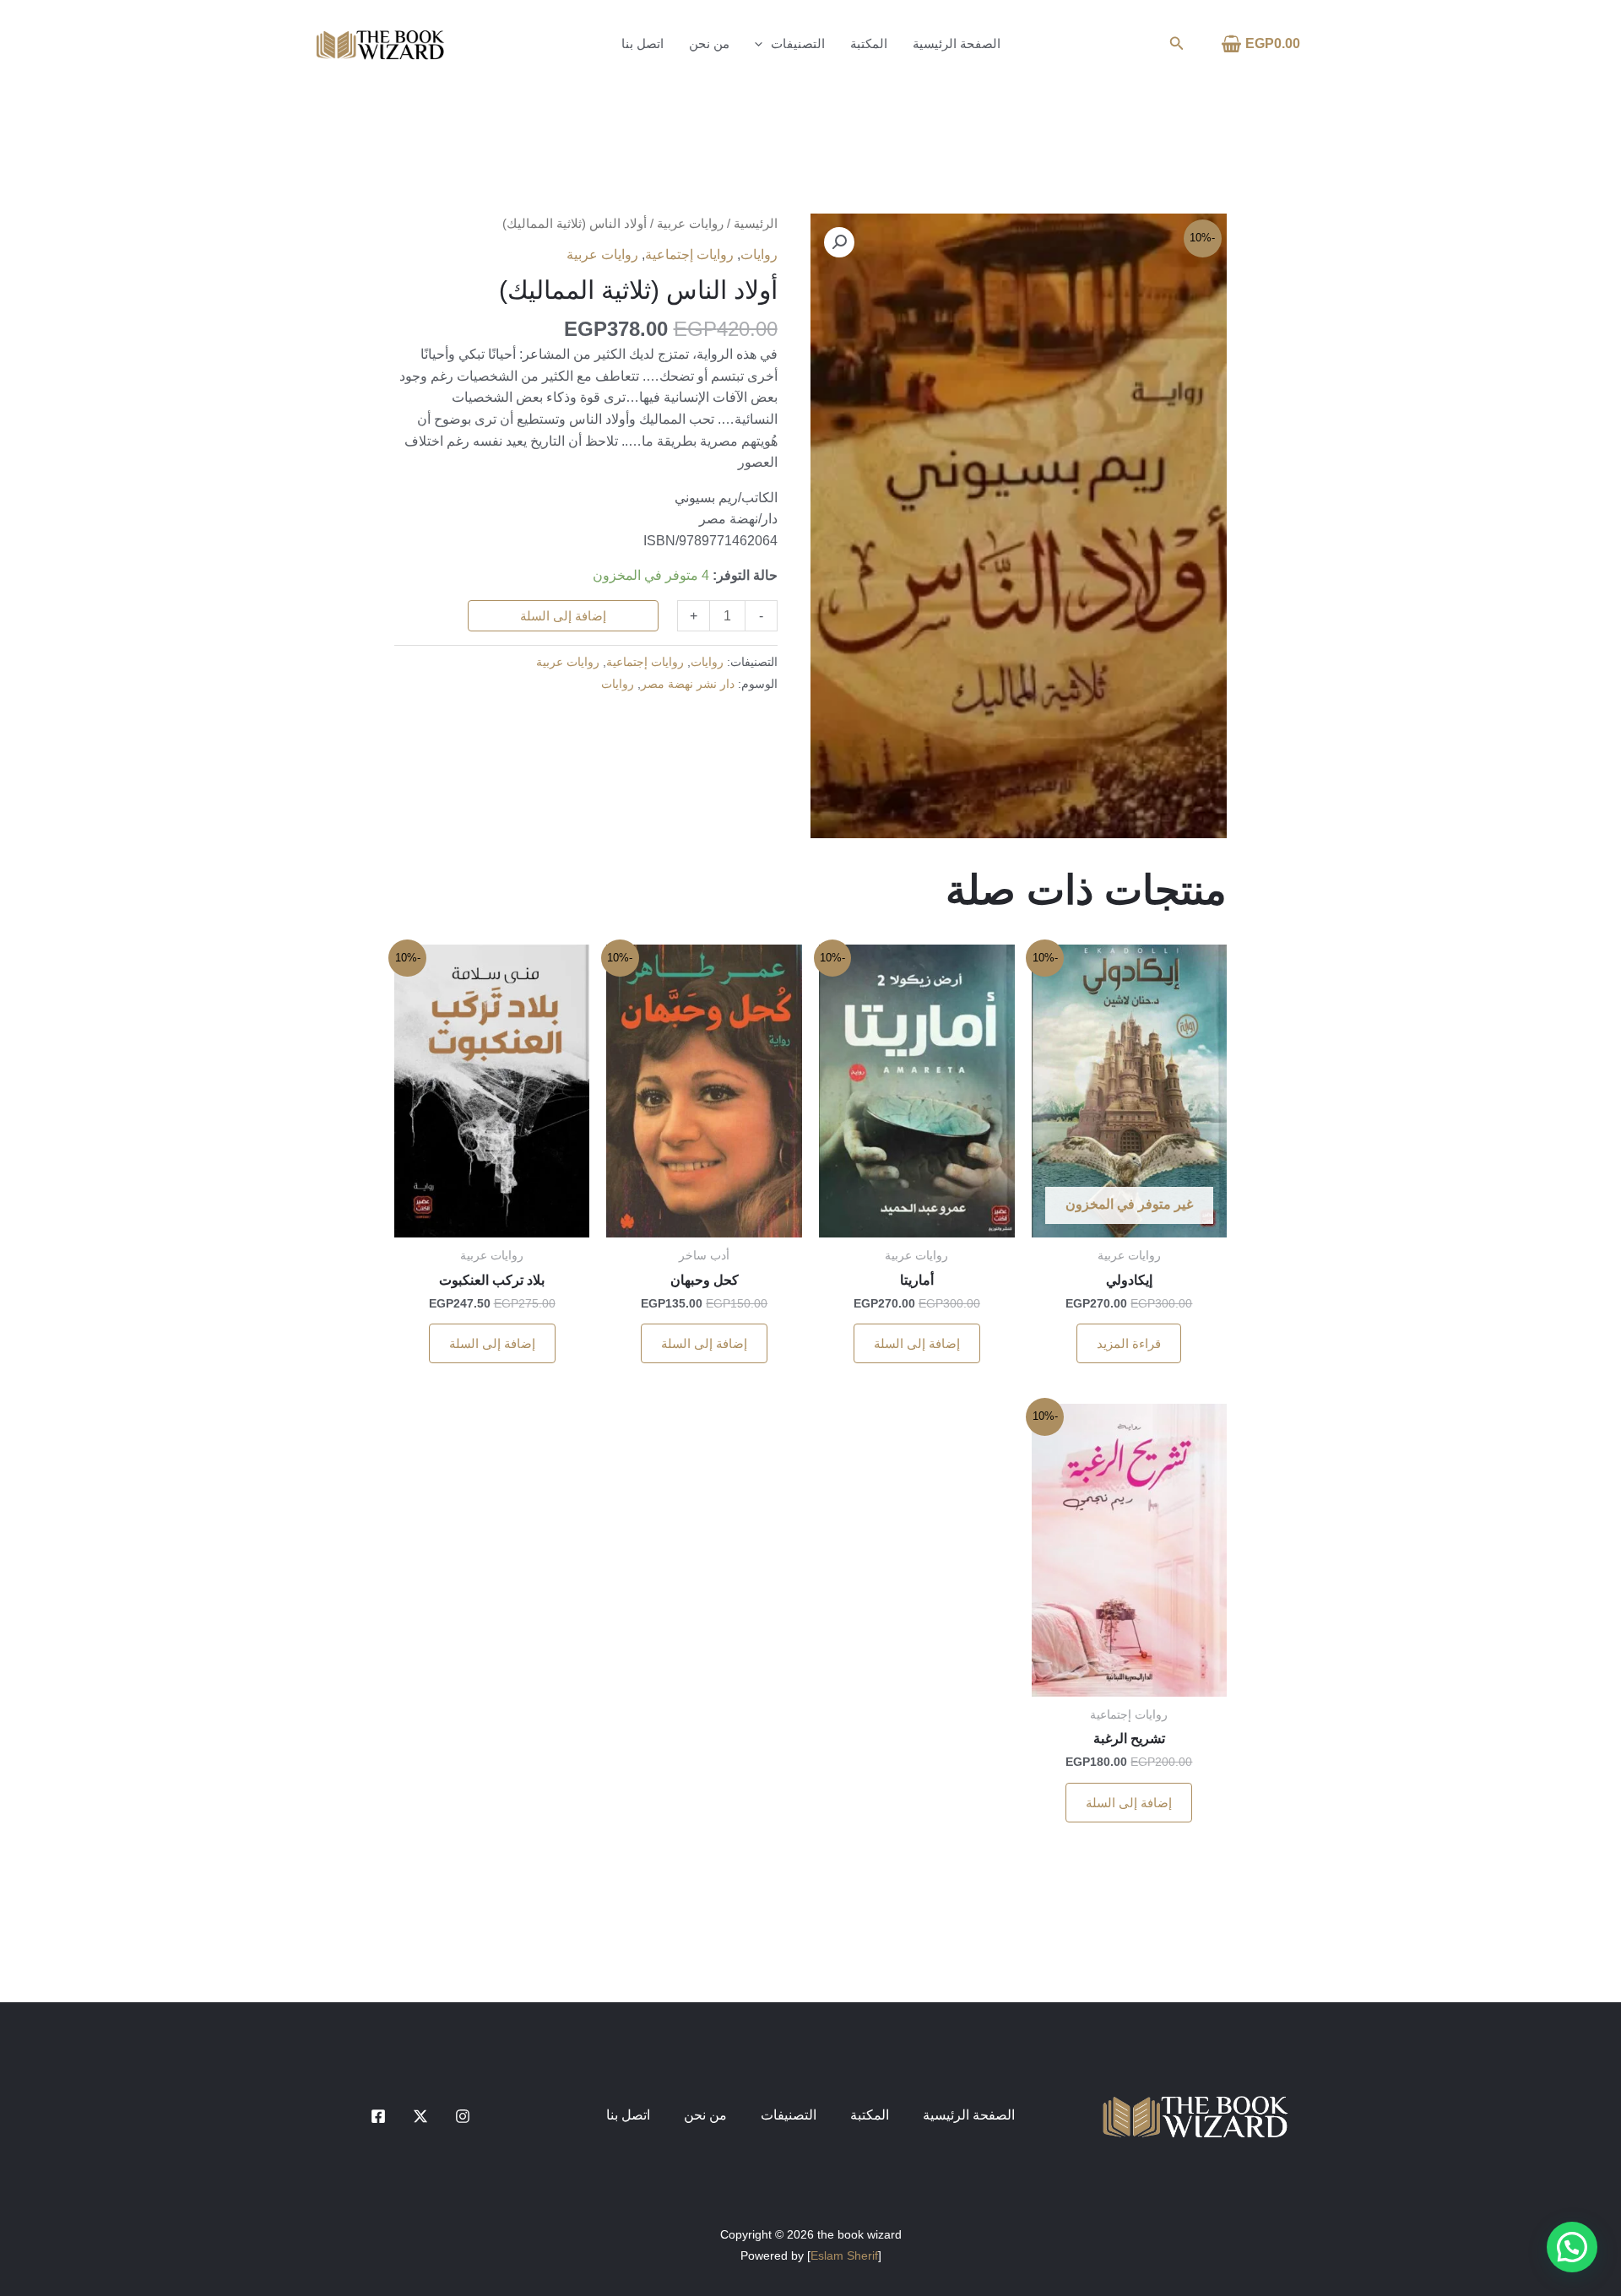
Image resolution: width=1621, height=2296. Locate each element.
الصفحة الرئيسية (957, 43)
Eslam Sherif (844, 2255)
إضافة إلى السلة (563, 616)
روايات (759, 255)
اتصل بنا (642, 43)
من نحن (709, 43)
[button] (1175, 44)
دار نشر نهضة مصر (688, 684)
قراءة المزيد (1129, 1343)
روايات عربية (690, 224)
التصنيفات (798, 43)
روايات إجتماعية (689, 255)
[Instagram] (463, 2116)
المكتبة (869, 43)
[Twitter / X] (420, 2116)
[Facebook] (378, 2116)
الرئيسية (756, 224)
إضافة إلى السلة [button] (917, 1343)
